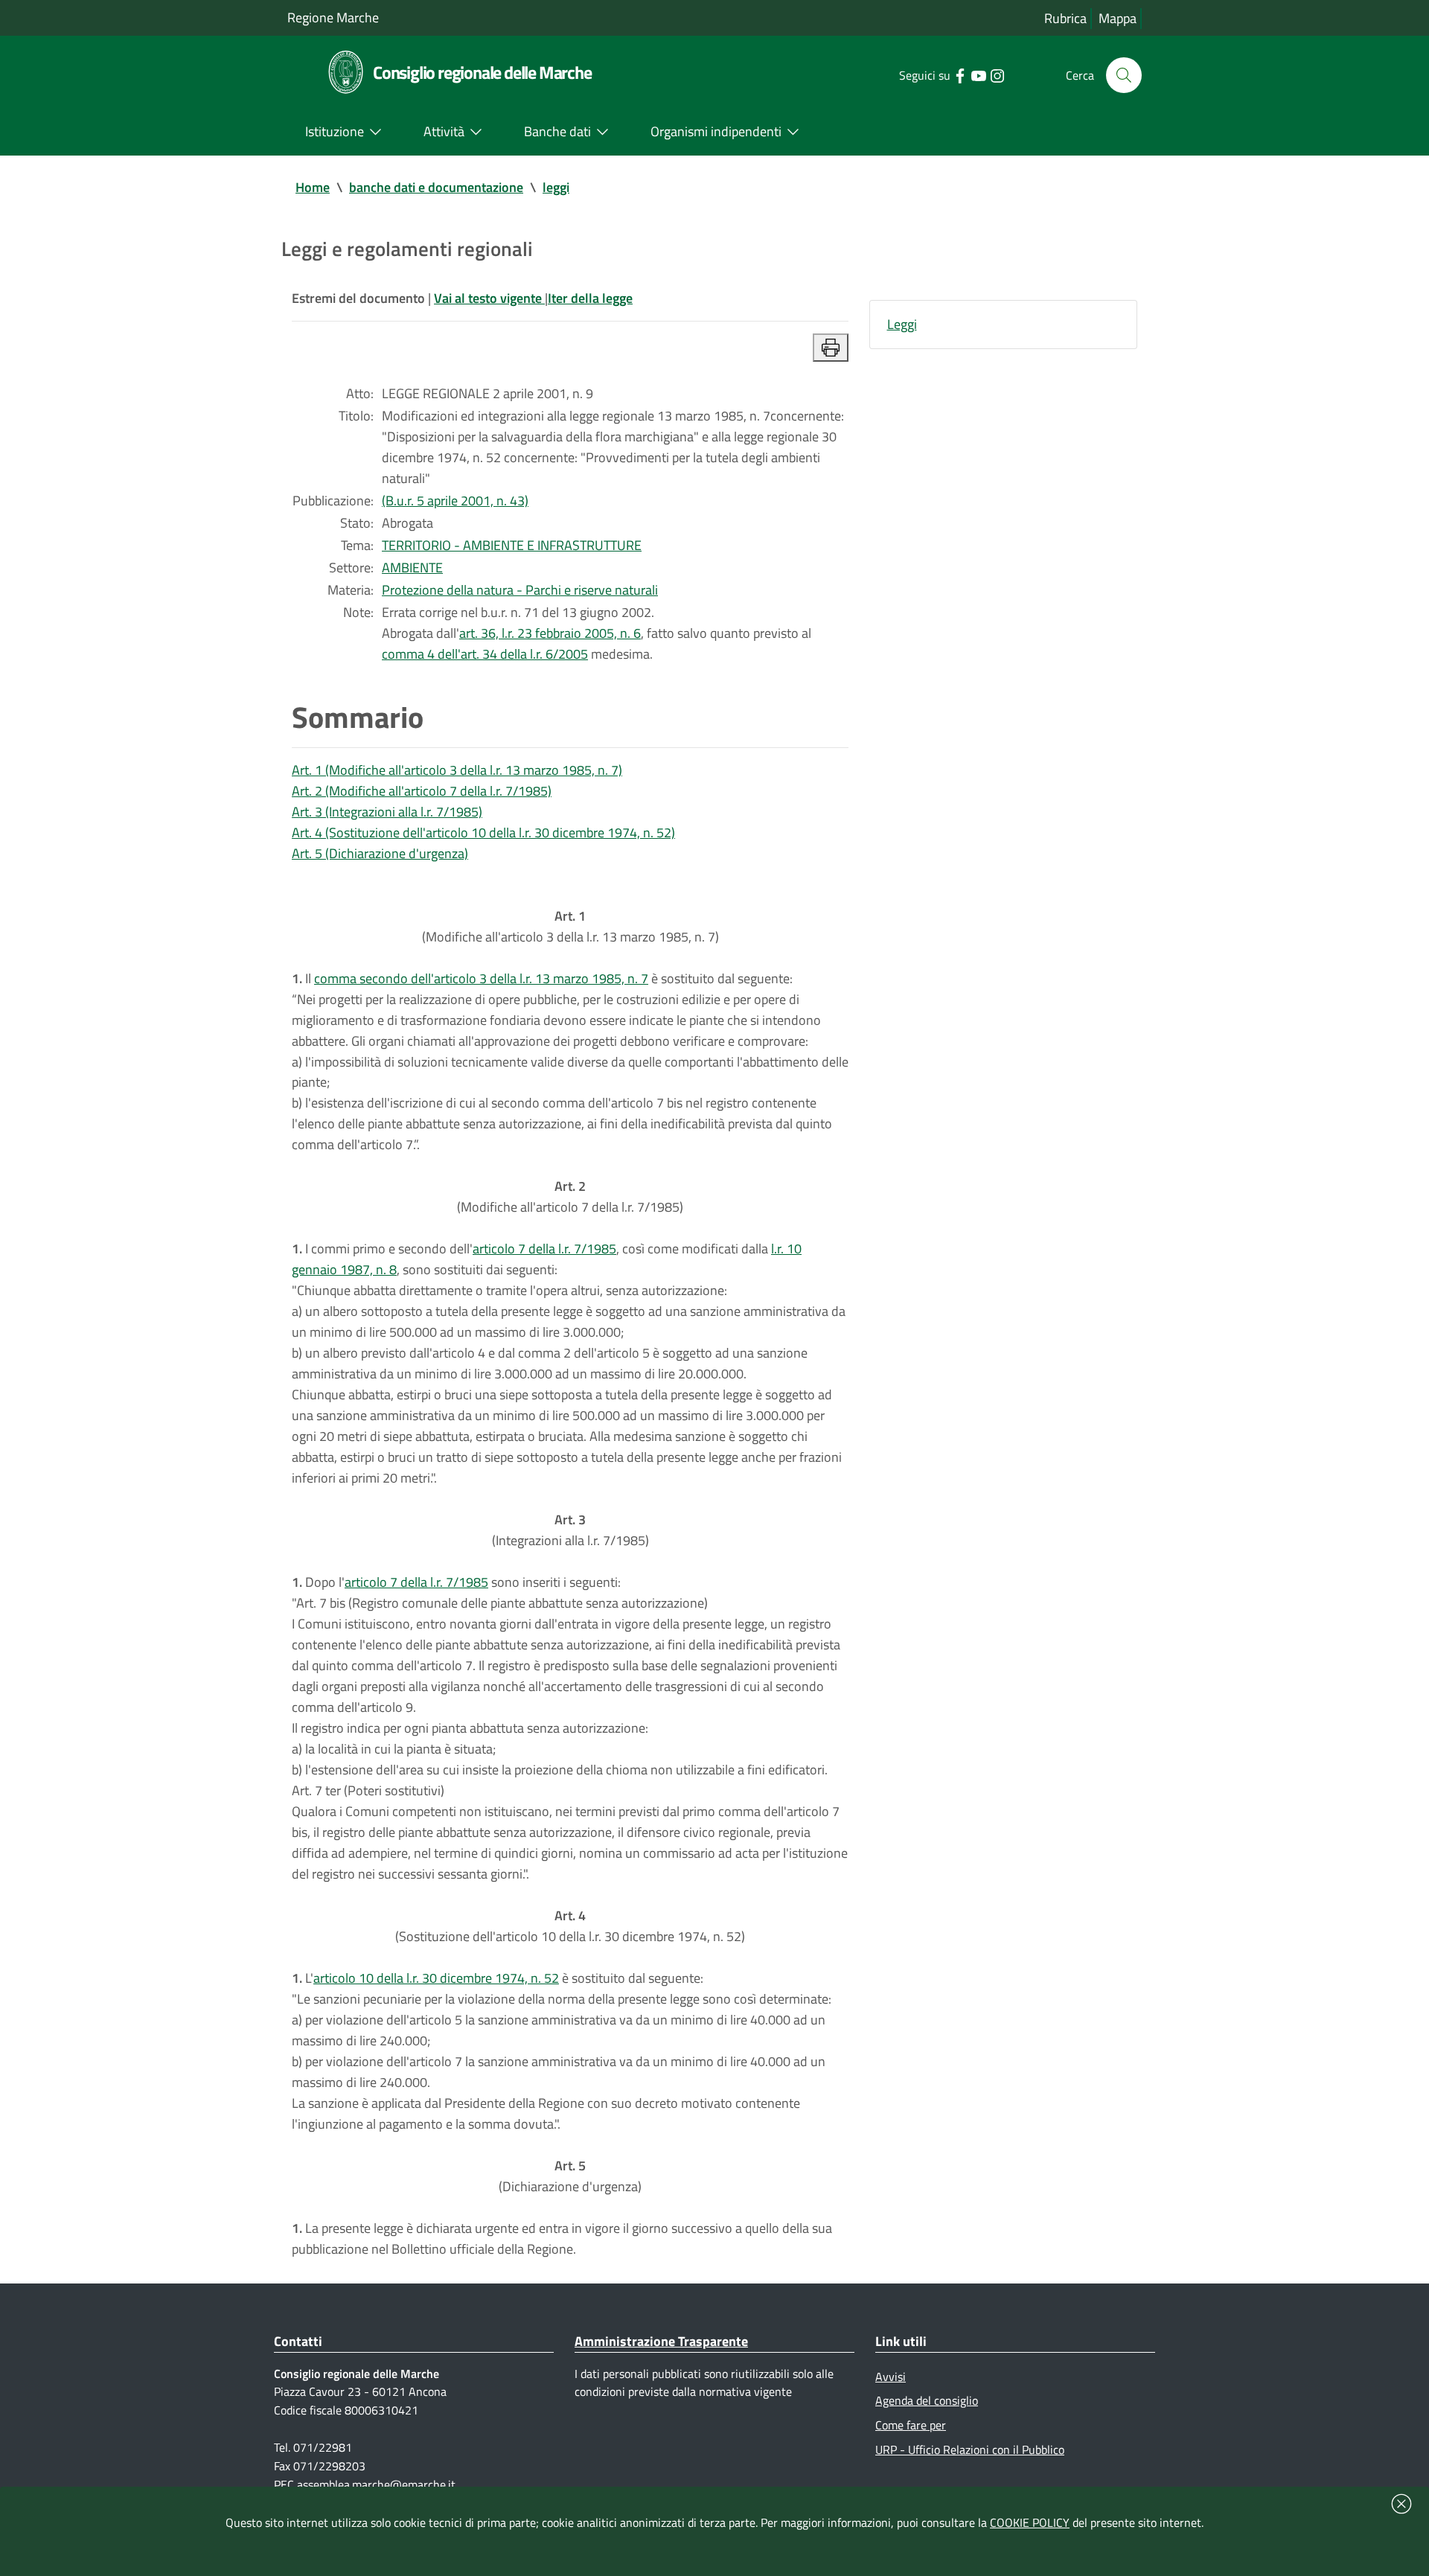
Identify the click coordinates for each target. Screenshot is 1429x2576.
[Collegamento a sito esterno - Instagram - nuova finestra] (997, 74)
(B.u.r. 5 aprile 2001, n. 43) (455, 501)
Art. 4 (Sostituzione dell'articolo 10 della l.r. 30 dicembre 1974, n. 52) (483, 832)
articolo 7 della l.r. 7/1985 (544, 1249)
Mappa (1118, 18)
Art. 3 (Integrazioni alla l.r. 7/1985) (387, 812)
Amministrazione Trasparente (661, 2341)
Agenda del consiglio (927, 2400)
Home (313, 187)
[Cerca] (1124, 75)
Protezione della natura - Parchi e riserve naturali (520, 590)
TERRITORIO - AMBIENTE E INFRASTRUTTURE (512, 545)
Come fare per (911, 2425)
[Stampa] (831, 348)
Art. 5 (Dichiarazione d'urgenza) (380, 853)
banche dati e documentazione (436, 187)
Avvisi (891, 2377)
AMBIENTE (412, 568)
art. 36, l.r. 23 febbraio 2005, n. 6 (550, 633)
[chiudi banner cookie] (1401, 2504)
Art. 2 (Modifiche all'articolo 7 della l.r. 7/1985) (422, 791)
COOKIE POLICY (1030, 2522)
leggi (556, 187)
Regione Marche (333, 17)
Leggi (902, 324)
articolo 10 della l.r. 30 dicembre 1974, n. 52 (436, 1978)
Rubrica (1065, 18)
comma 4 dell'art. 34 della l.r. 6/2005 (485, 654)
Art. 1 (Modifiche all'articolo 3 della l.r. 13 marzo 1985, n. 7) (457, 770)
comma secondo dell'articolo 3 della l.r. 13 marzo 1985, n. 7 (481, 978)
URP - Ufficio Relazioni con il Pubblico (970, 2449)
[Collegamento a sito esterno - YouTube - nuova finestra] (978, 74)
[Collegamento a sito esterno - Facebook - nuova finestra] (960, 74)
